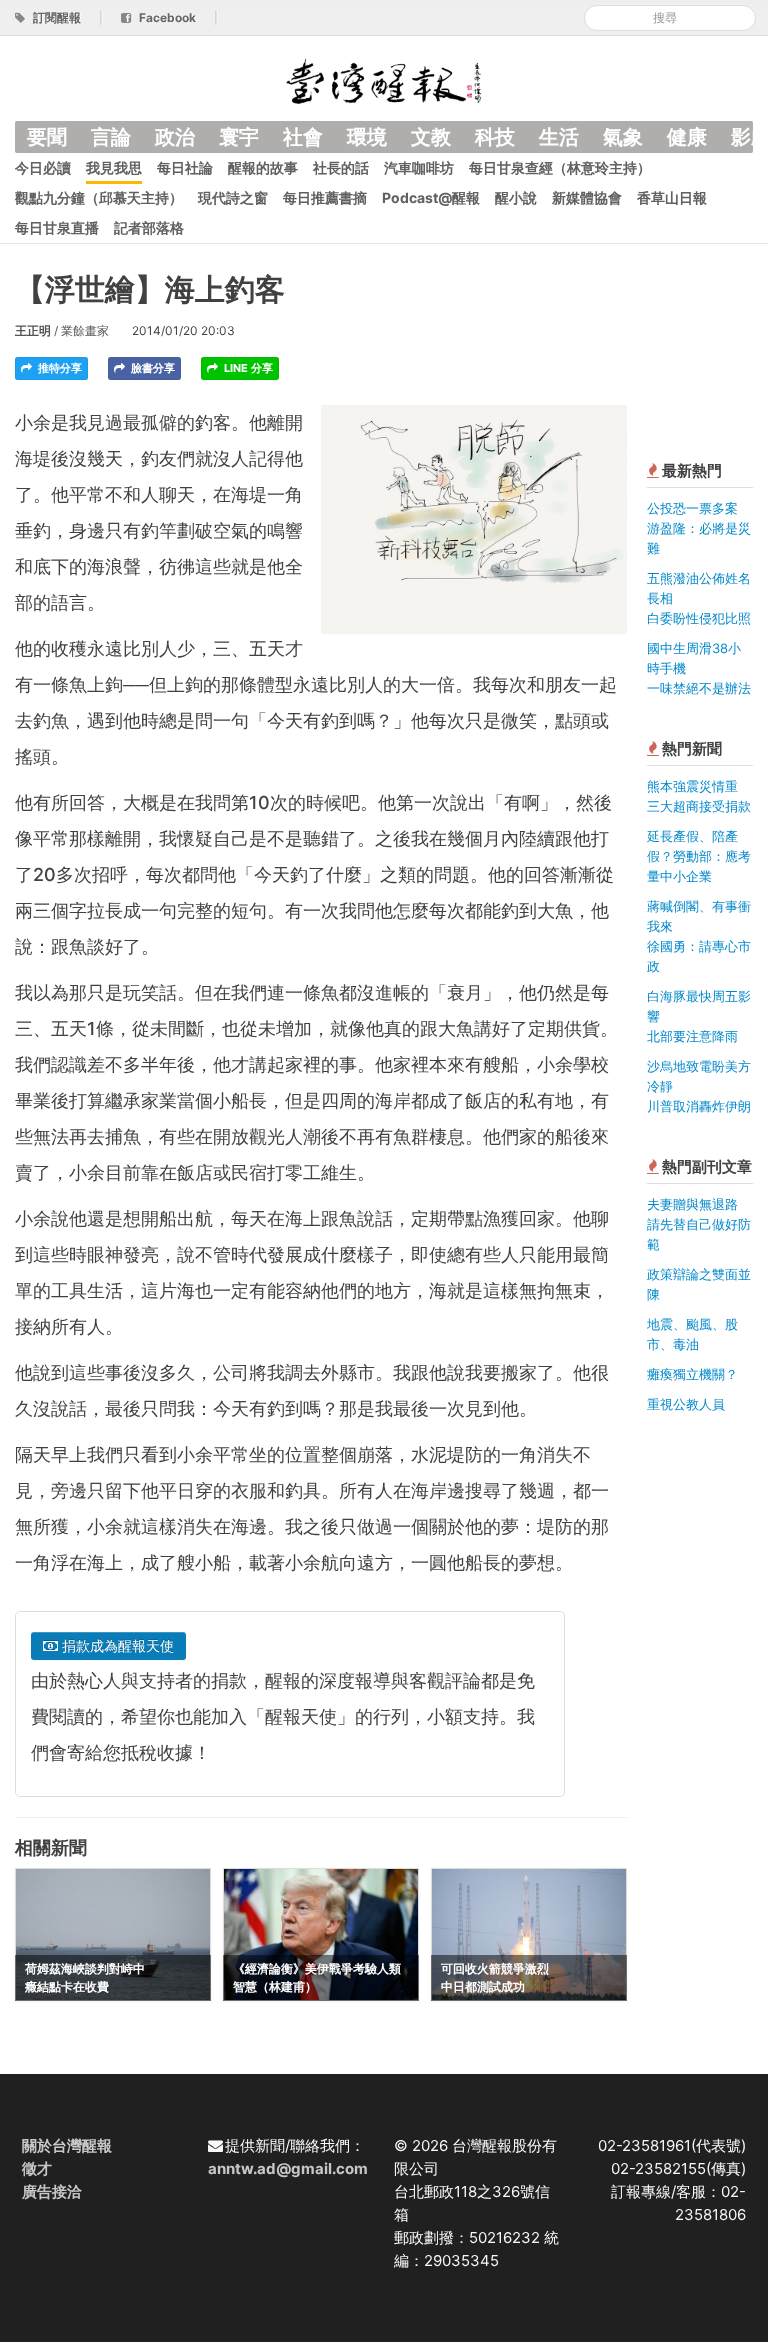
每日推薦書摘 (325, 197)
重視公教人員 (686, 1404)
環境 (367, 137)
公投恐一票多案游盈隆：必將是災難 (699, 528)
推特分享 (58, 368)
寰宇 (239, 137)
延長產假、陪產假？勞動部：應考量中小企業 (699, 856)
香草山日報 (672, 197)
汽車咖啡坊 (419, 167)
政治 (175, 137)
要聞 (47, 137)
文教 (431, 137)
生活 (559, 137)
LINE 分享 (247, 368)
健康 (687, 137)
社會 (303, 137)
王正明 (33, 330)
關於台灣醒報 (67, 2145)
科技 (495, 137)
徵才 (37, 2168)
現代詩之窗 (233, 197)
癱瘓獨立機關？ (692, 1374)
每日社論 (185, 167)
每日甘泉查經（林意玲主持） (560, 167)
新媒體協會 (587, 197)
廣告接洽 (52, 2191)
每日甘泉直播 (57, 227)
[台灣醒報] (384, 79)
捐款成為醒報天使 (116, 1645)
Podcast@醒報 (431, 197)
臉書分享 (151, 368)
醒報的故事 (263, 167)
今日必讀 (43, 167)
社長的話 (341, 167)
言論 (111, 137)
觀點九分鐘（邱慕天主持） (99, 197)
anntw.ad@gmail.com (288, 2168)
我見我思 (114, 167)
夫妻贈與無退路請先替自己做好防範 (699, 1224)
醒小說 (516, 197)
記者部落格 (149, 227)
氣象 (623, 137)
